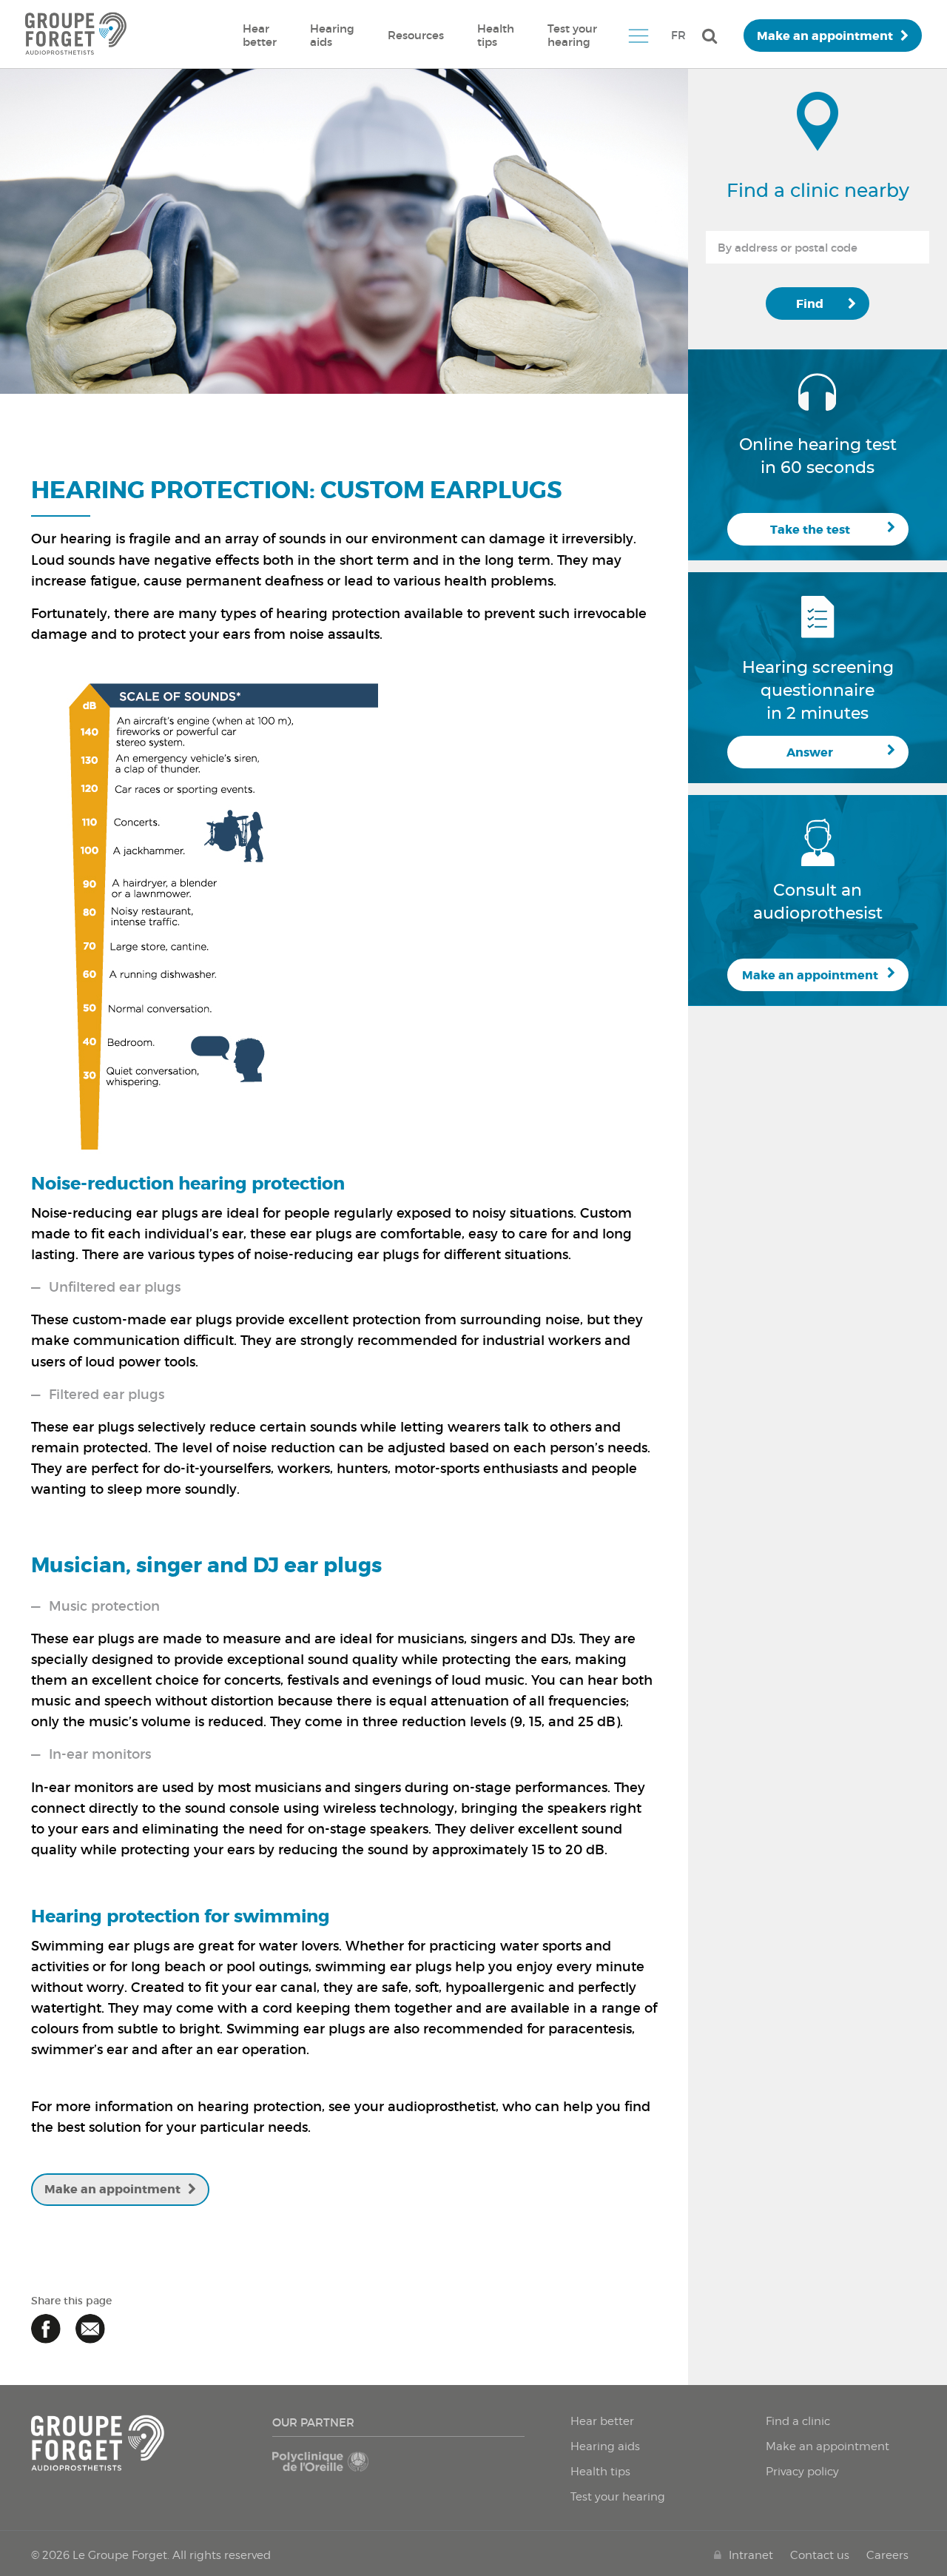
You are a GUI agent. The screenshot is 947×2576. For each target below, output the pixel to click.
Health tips (496, 35)
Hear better (260, 35)
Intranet (751, 2555)
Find (810, 304)
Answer (810, 752)
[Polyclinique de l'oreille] (333, 2469)
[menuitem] (260, 36)
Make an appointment (825, 36)
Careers (887, 2555)
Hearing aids (332, 35)
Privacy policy (802, 2472)
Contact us (820, 2555)
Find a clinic (798, 2421)
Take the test (810, 530)
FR (678, 35)
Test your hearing (572, 35)
